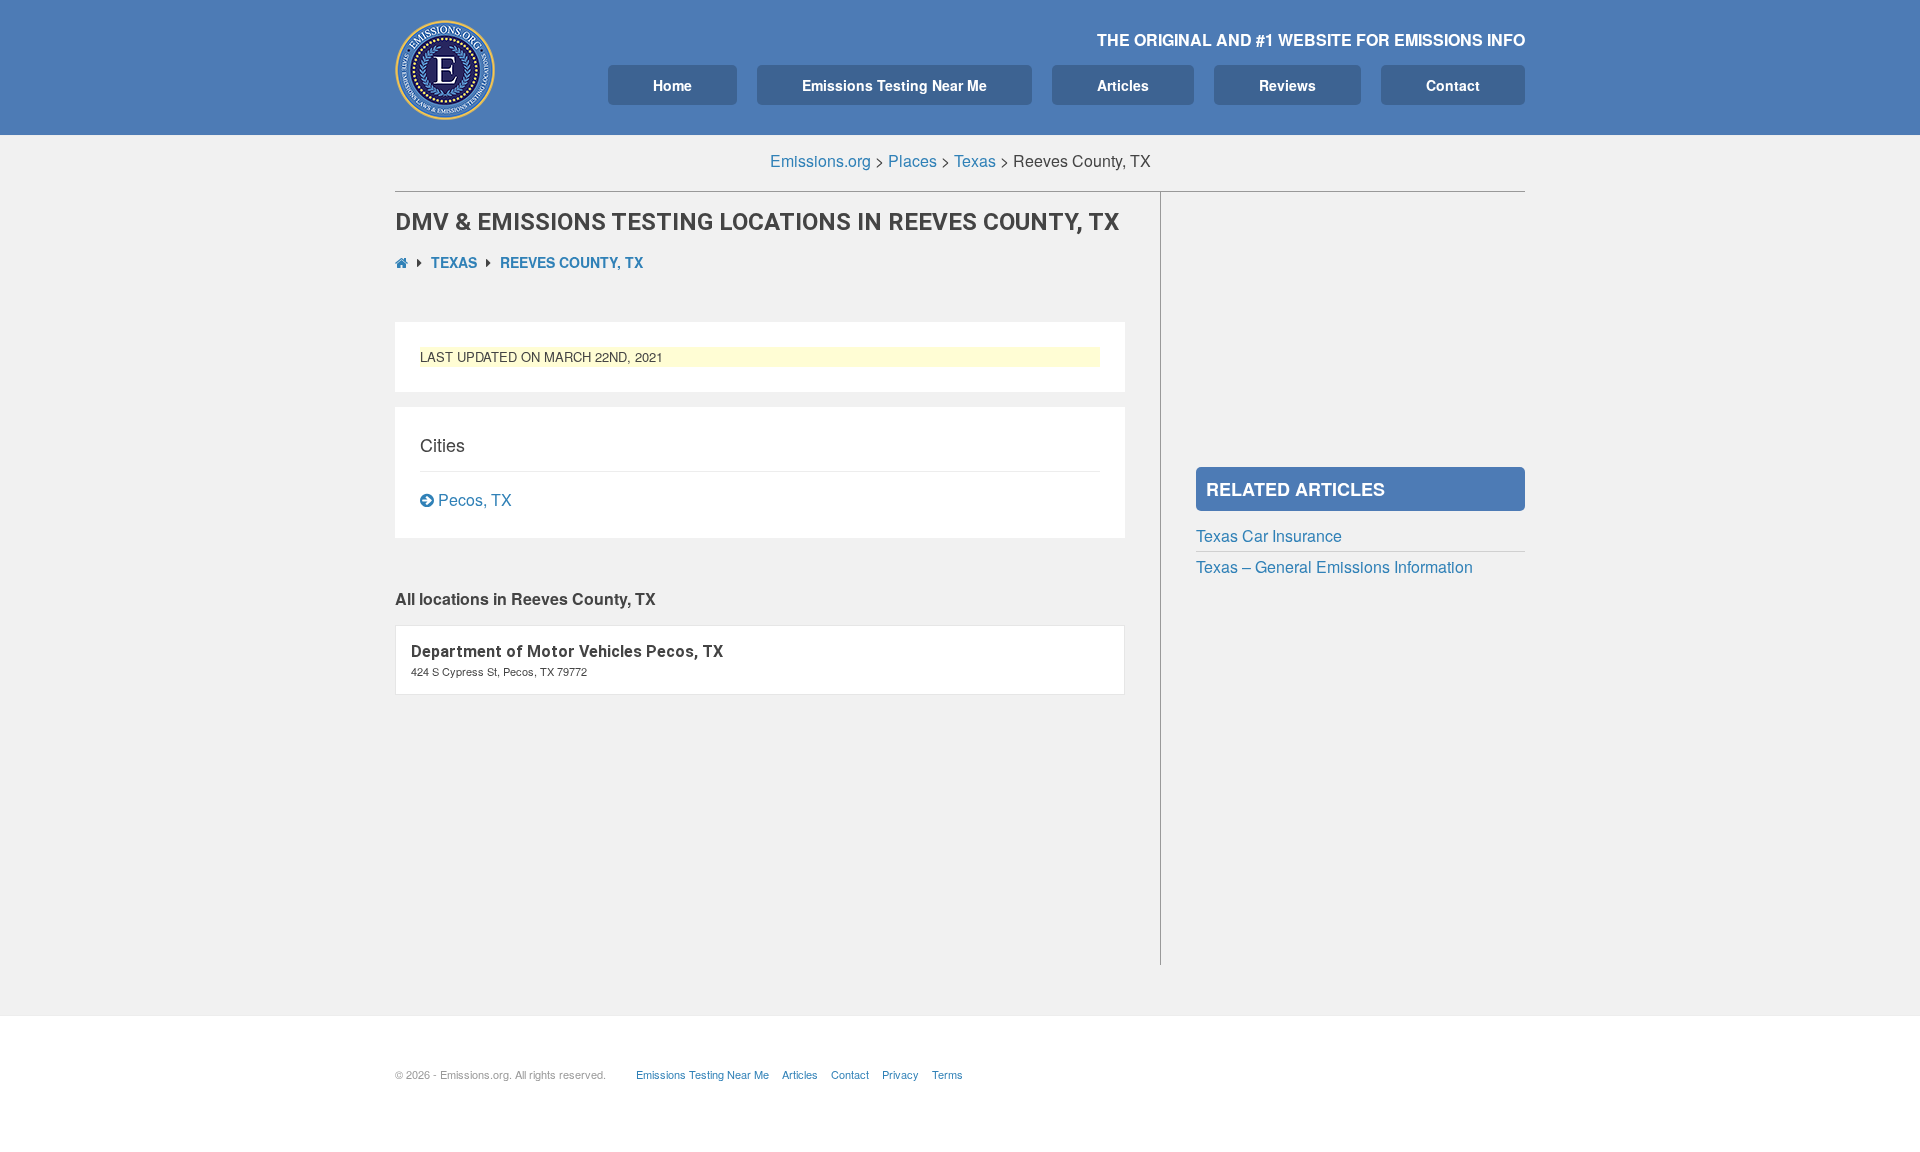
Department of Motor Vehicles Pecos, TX (567, 651)
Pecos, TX (473, 499)
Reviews (1287, 85)
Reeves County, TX (571, 262)
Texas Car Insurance (1269, 535)
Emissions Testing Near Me (894, 85)
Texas (454, 262)
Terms (947, 1074)
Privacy (900, 1074)
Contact (1453, 85)
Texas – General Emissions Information (1334, 566)
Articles (1123, 85)
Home (672, 85)
